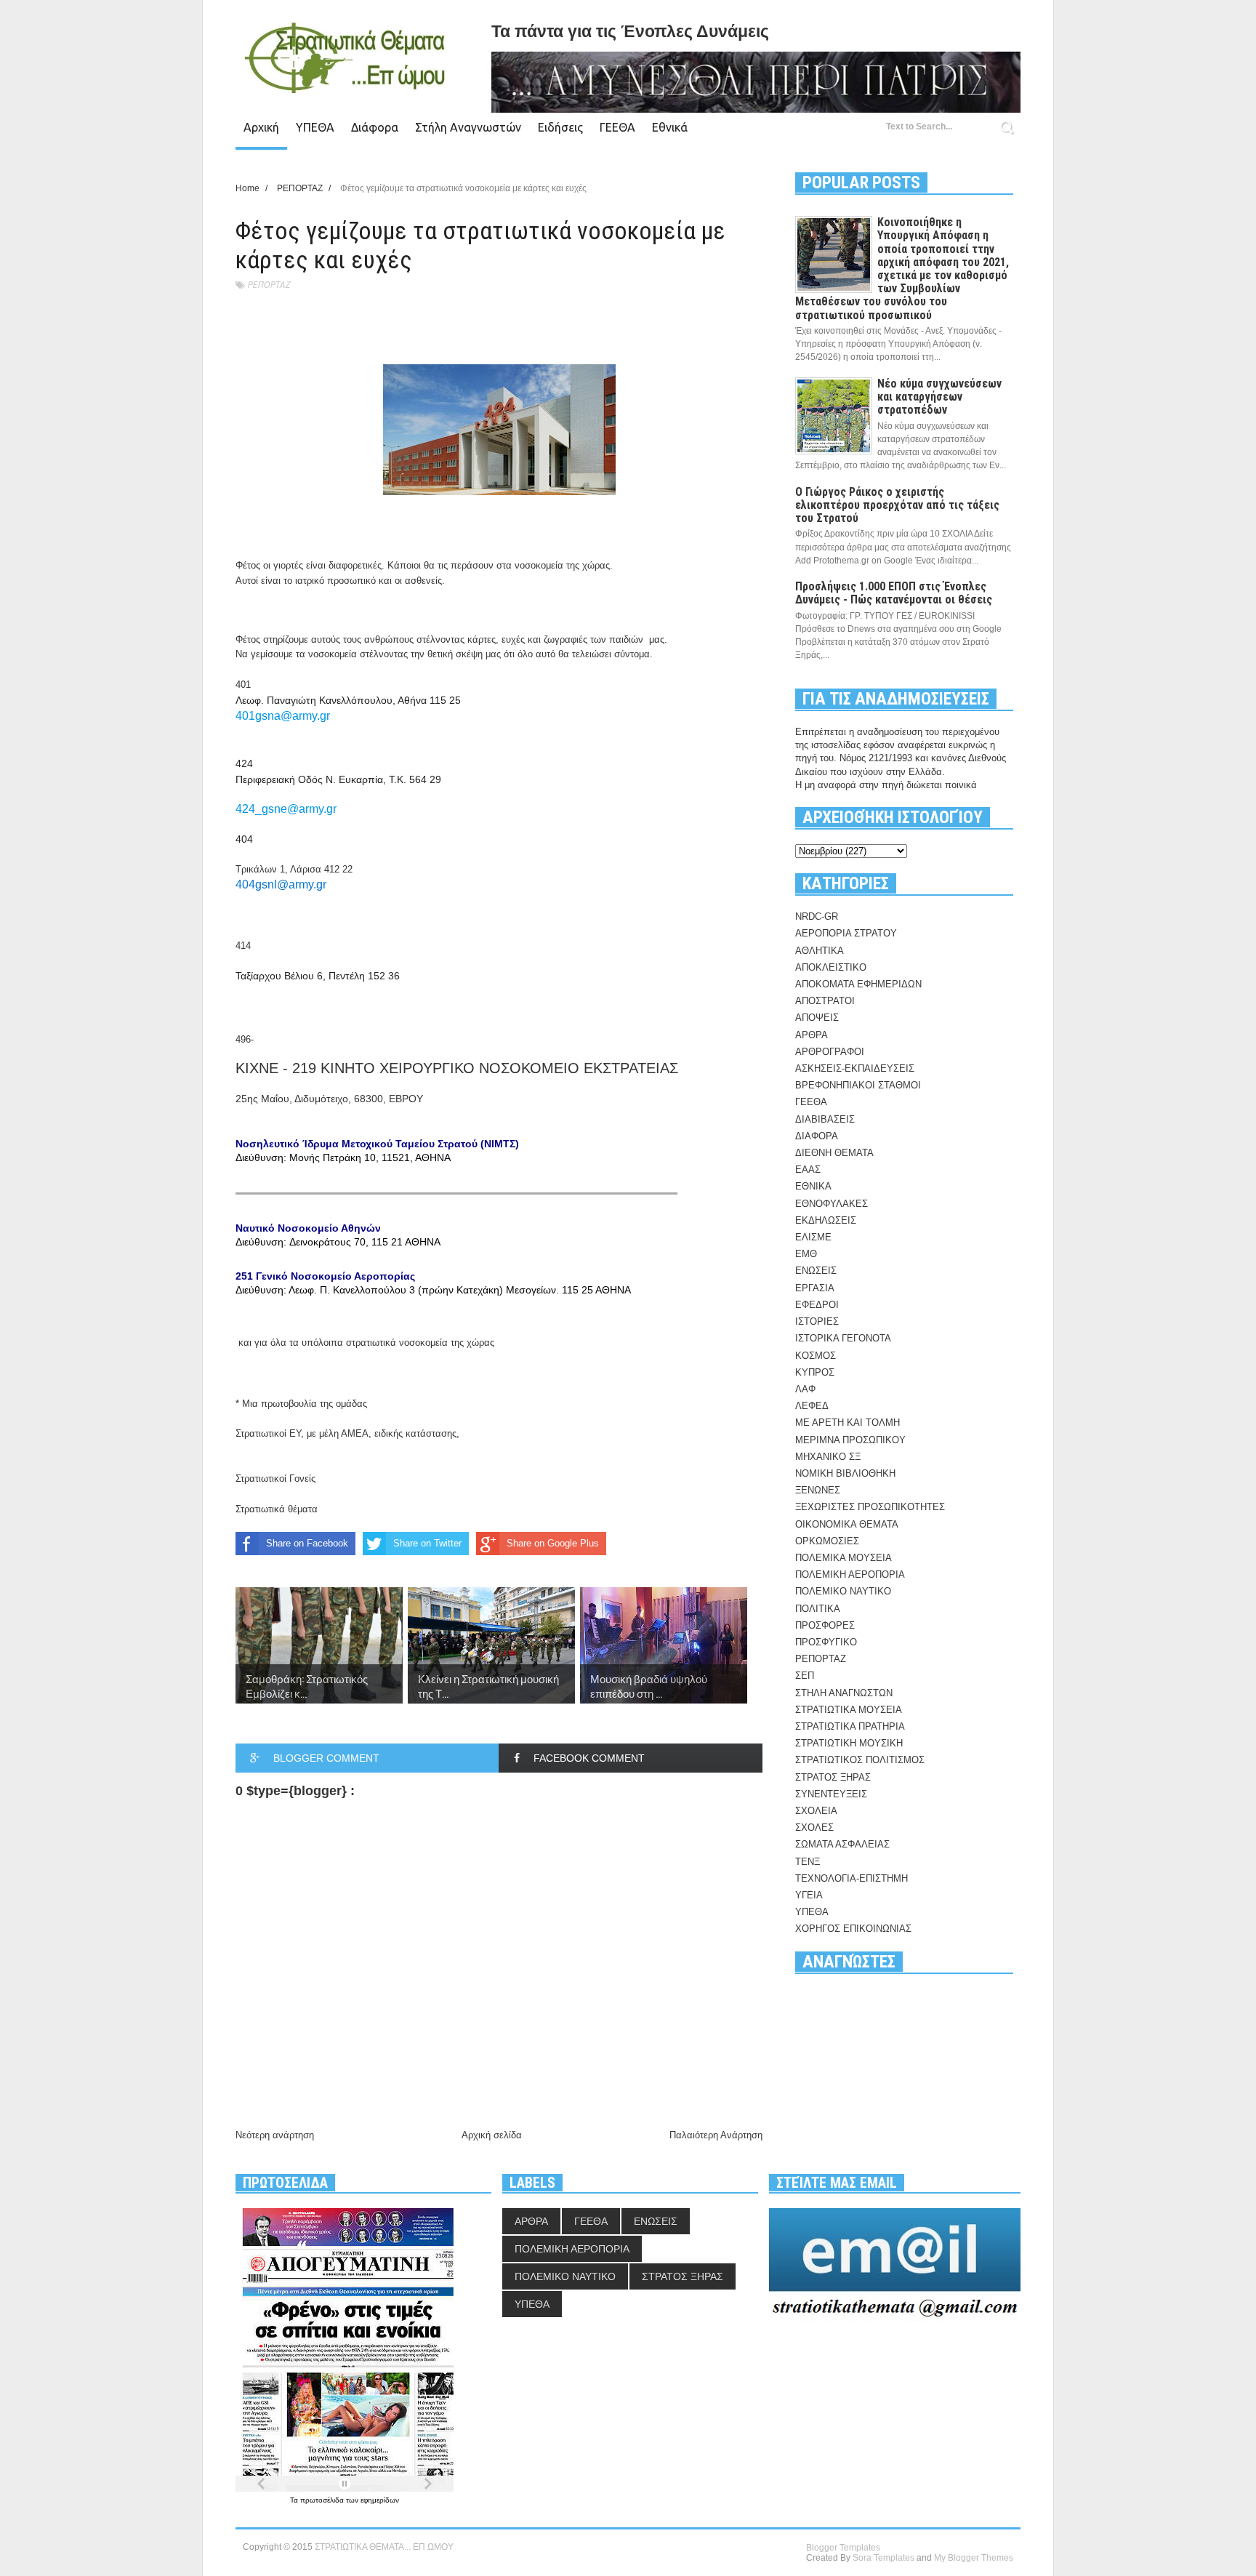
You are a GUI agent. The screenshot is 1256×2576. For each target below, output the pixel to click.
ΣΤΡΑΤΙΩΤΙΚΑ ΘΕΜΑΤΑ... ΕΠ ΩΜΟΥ (384, 2547)
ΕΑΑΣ (808, 1169)
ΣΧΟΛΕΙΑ (816, 1811)
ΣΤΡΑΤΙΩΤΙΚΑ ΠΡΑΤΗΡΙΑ (850, 1726)
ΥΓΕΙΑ (809, 1895)
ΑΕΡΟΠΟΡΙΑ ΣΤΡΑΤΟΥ (846, 933)
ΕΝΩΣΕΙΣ (816, 1271)
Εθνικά (670, 127)
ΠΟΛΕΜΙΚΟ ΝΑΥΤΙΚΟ (843, 1591)
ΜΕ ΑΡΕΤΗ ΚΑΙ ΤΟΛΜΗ (848, 1423)
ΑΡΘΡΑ (812, 1035)
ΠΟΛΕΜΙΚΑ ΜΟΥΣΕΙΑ (844, 1558)
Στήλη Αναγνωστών (468, 127)
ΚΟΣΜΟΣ (816, 1356)
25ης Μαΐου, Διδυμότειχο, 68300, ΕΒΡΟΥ (433, 1194)
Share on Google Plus (553, 1543)
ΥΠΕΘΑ (315, 127)
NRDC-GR (817, 916)
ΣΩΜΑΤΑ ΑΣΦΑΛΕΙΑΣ (842, 1844)
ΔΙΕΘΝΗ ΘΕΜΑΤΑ (834, 1153)
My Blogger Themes (974, 2558)
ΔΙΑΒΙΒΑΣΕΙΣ (825, 1119)
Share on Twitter (427, 1543)
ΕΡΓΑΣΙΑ (815, 1288)
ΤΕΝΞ (808, 1862)
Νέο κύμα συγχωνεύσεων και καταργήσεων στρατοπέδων (939, 397)
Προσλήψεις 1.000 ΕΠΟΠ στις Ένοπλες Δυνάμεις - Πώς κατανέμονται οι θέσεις (894, 593)
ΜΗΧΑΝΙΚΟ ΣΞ (828, 1457)
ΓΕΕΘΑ (617, 127)
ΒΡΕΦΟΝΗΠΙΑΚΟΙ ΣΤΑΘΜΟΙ (858, 1085)
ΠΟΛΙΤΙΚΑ (818, 1609)
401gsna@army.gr (283, 716)
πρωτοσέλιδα (323, 2500)
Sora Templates (883, 2558)
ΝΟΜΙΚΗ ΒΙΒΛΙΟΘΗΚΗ (845, 1473)
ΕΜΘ (806, 1254)
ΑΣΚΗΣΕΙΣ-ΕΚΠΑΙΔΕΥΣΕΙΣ (855, 1068)
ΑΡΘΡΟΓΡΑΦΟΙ (830, 1052)
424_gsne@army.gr (286, 809)
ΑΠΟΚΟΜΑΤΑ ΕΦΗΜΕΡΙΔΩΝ (858, 984)
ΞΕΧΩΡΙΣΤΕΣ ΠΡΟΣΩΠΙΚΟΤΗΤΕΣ (870, 1507)
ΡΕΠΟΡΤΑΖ (269, 285)
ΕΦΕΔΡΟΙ (817, 1305)
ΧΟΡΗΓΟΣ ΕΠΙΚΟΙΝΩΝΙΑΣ (853, 1929)
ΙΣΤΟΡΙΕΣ (817, 1321)
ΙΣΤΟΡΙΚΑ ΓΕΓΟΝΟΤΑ (843, 1338)
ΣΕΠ (805, 1676)
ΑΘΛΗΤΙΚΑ (820, 951)
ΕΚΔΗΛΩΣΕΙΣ (826, 1220)
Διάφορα (375, 127)
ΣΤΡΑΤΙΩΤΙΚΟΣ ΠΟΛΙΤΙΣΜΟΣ (860, 1760)
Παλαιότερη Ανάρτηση (716, 2135)
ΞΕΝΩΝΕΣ (818, 1490)
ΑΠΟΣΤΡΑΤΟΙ (825, 1001)
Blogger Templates (843, 2548)
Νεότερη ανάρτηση (275, 2135)
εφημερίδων (380, 2500)
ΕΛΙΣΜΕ (813, 1237)
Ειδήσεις (560, 127)
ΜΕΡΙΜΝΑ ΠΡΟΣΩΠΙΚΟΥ (850, 1440)
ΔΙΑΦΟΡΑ (817, 1136)
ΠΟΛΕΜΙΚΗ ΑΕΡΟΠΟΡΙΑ (850, 1574)
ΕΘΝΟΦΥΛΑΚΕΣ (832, 1204)
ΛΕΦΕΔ (812, 1406)
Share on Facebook (307, 1543)
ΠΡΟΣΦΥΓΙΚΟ (826, 1642)
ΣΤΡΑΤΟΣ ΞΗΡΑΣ (833, 1777)
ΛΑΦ (805, 1389)
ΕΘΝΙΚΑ (813, 1186)
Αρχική (261, 127)
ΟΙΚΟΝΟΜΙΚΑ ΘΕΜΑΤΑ (847, 1524)
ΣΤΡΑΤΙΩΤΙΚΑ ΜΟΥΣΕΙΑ (849, 1710)
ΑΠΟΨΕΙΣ (817, 1018)
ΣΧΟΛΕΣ (814, 1827)
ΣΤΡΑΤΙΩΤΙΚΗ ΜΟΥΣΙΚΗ (849, 1743)
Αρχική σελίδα (492, 2135)
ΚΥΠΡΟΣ (815, 1372)
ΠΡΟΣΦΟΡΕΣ (825, 1625)
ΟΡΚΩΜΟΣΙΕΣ (827, 1541)
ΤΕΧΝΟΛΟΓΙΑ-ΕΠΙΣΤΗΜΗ (852, 1878)
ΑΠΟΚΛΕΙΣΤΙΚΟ (831, 967)
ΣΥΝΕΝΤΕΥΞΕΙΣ (831, 1794)
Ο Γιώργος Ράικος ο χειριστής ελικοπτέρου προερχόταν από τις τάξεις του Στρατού (897, 505)
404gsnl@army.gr (281, 884)
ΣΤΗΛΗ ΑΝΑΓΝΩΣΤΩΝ (844, 1693)
